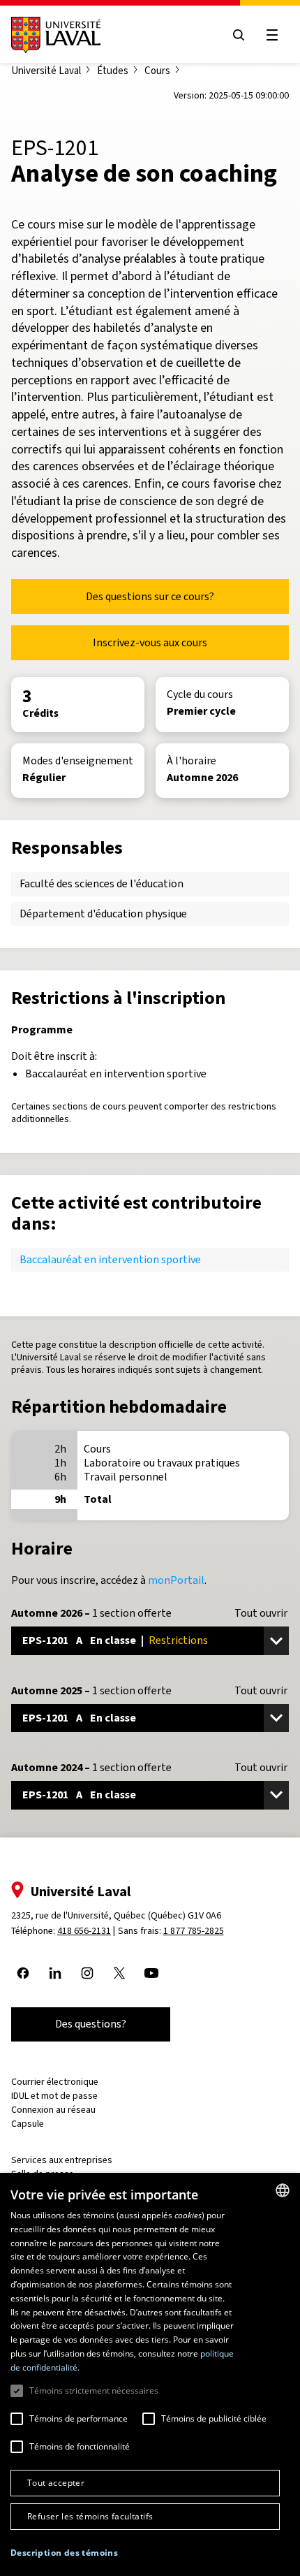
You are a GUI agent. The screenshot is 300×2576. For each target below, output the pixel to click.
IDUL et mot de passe (54, 2096)
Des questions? (91, 2024)
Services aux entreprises (62, 2160)
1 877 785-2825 (194, 1931)
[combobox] (283, 2190)
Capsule (28, 2124)
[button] (64, 2553)
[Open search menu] (239, 35)
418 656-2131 (84, 1931)
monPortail (176, 1580)
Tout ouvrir (261, 1613)
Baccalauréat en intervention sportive (110, 1259)
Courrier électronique (55, 2082)
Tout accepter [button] (56, 2483)
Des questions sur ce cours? (150, 596)
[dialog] (150, 2374)
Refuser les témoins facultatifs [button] (90, 2516)
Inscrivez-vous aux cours (150, 642)
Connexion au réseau (53, 2110)
